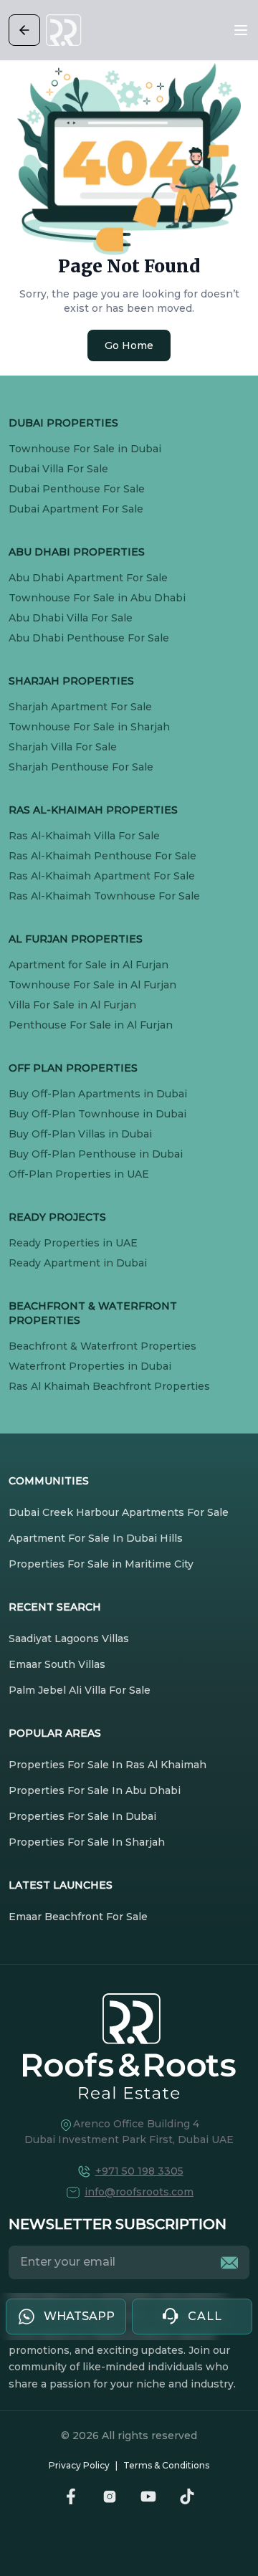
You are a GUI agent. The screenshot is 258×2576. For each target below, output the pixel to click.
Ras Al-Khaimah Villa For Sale (84, 836)
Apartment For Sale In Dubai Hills (96, 1538)
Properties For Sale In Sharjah (87, 1842)
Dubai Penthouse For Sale (77, 489)
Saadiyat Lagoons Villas (69, 1638)
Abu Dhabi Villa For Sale (71, 618)
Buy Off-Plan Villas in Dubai (80, 1134)
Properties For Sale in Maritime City (101, 1564)
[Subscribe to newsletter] (229, 2263)
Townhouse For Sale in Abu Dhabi (97, 598)
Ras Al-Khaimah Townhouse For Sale (104, 896)
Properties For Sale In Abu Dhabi (95, 1790)
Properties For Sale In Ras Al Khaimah (107, 1765)
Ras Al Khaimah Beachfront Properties (109, 1386)
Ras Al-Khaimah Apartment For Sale (102, 876)
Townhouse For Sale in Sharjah (89, 727)
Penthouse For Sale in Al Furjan (91, 1025)
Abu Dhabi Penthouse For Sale (89, 638)
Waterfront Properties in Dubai (90, 1366)
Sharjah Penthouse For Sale (81, 767)
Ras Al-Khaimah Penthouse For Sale (102, 856)
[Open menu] (241, 30)
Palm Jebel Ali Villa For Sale (80, 1690)
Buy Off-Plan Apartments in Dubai (98, 1094)
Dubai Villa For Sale (58, 469)
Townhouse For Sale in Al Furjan (92, 985)
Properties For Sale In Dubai (82, 1816)
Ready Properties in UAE (73, 1243)
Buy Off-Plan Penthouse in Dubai (96, 1154)
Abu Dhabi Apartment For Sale (88, 578)
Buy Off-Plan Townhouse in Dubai (97, 1114)
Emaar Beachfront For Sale (78, 1917)
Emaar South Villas (57, 1664)
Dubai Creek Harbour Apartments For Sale (119, 1512)
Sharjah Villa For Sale (63, 747)
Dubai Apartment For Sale (76, 509)
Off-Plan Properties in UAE (79, 1174)
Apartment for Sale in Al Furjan (89, 965)
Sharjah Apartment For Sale (80, 707)
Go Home (129, 345)
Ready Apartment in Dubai (78, 1263)
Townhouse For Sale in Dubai (85, 449)
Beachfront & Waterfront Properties (102, 1346)
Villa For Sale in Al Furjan (72, 1005)
